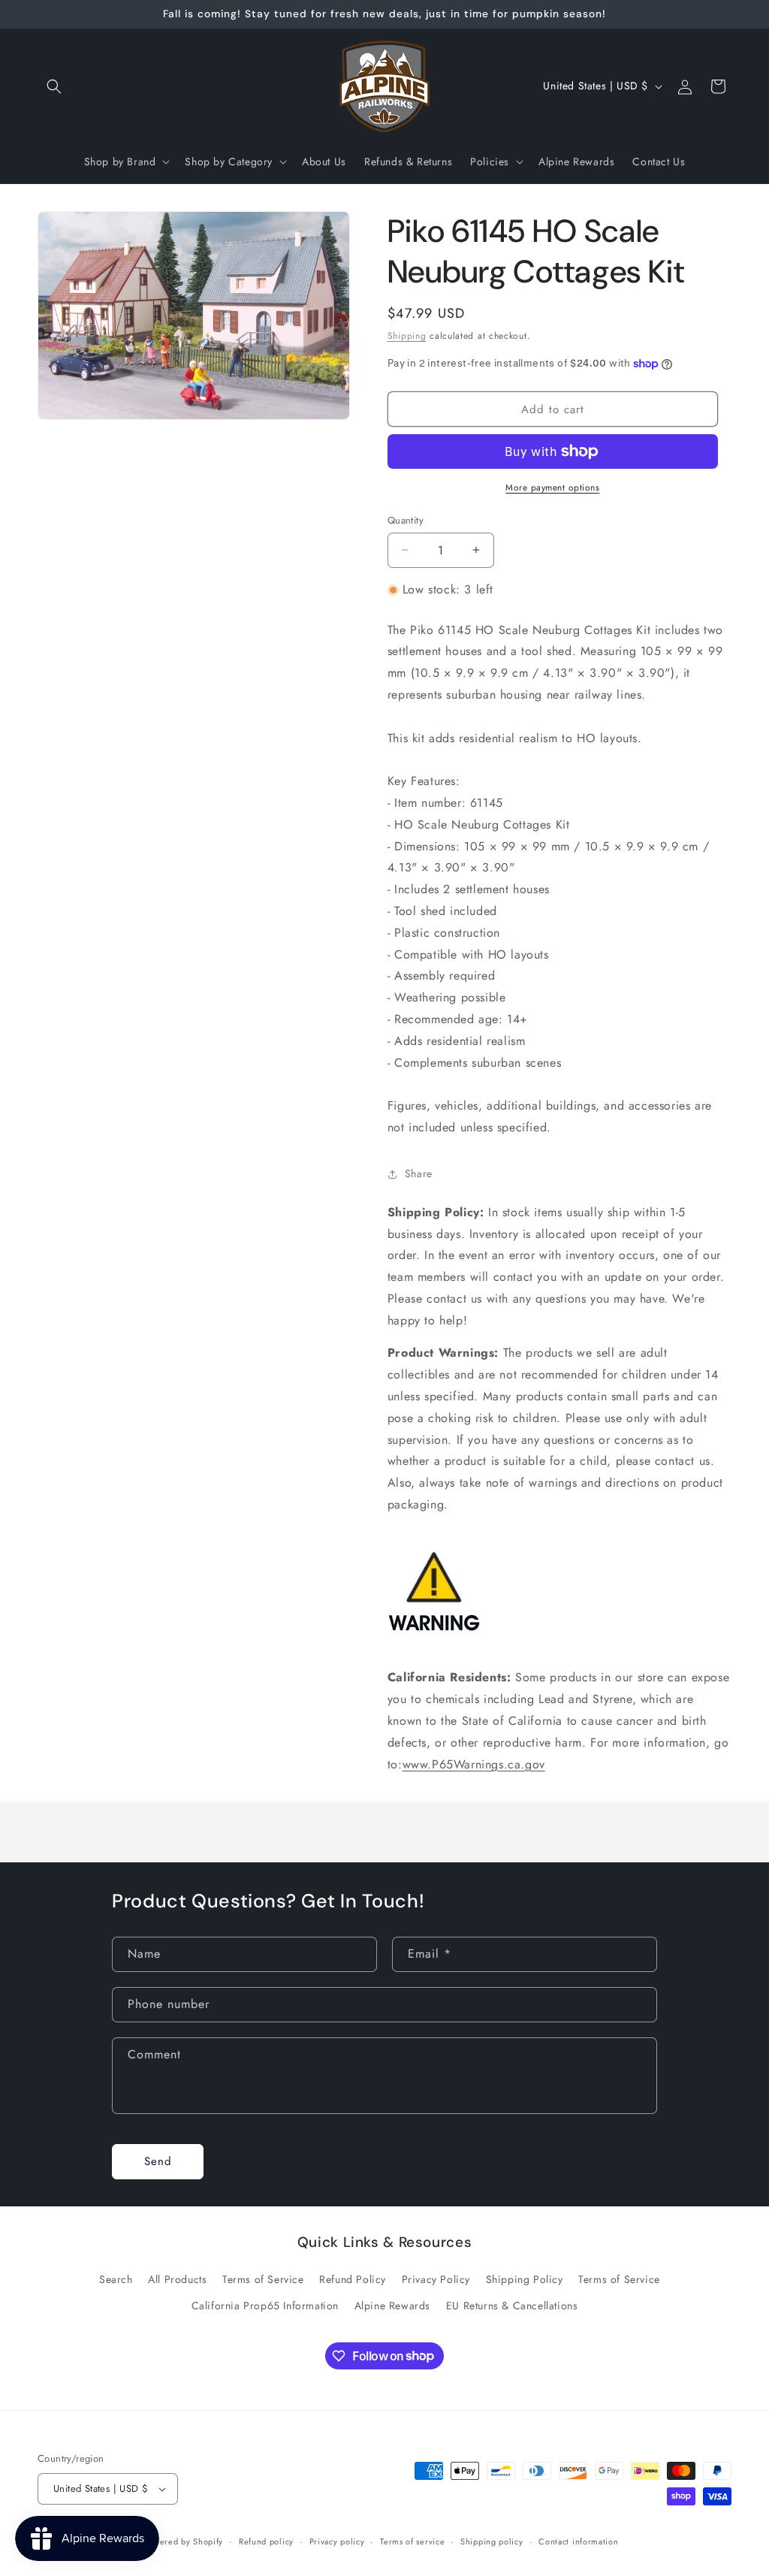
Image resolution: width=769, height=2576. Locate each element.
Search (116, 2279)
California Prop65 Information (265, 2306)
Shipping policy (492, 2541)
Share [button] (419, 1173)
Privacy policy (337, 2541)
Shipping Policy (525, 2279)
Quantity (406, 520)
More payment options (552, 488)
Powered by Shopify (184, 2541)
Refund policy (266, 2541)
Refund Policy (353, 2279)
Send (158, 2161)
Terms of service (412, 2541)
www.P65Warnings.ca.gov (474, 1764)
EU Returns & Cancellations (512, 2306)
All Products (177, 2279)
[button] (54, 86)
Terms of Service (263, 2279)
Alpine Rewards (392, 2306)
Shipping (407, 336)
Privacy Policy (436, 2279)
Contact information (578, 2541)
